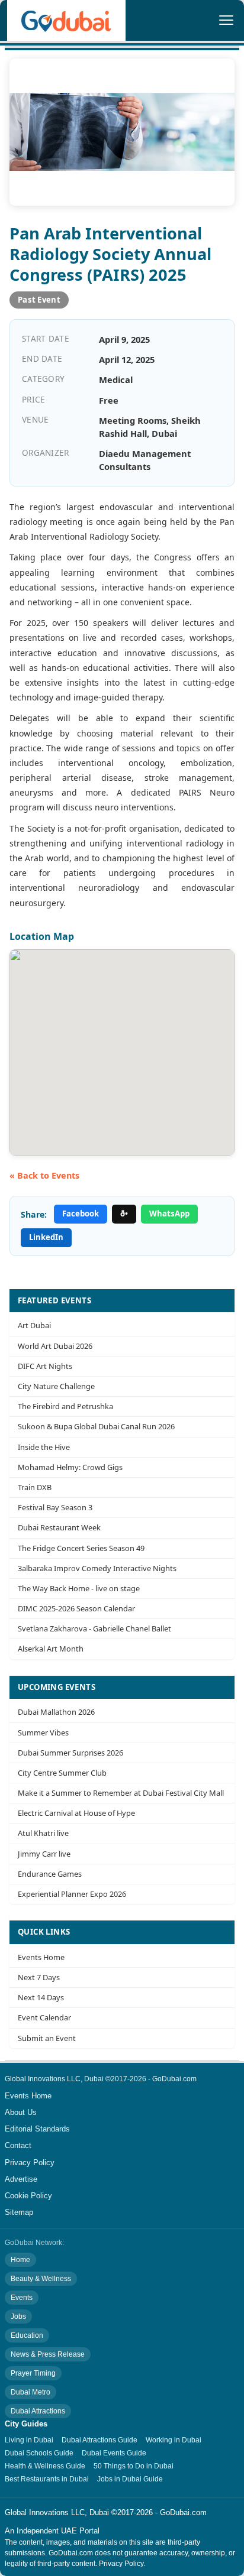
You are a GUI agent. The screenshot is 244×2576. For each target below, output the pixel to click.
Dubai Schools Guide (39, 2453)
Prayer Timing (33, 2373)
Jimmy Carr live (44, 1854)
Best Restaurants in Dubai (47, 2479)
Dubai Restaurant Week (59, 1527)
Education (27, 2335)
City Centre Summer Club (62, 1773)
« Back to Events (44, 1175)
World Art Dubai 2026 (55, 1346)
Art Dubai (34, 1325)
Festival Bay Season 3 (55, 1507)
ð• (124, 1214)
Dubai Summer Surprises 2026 (70, 1753)
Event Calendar (44, 2017)
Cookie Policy (28, 2196)
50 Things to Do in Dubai (134, 2466)
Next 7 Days (39, 1977)
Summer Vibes (43, 1733)
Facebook (81, 1214)
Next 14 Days (41, 1997)
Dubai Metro (30, 2392)
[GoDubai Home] (66, 20)
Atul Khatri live (43, 1833)
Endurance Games (50, 1874)
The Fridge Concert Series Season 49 (81, 1548)
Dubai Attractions (38, 2411)
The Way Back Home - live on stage (79, 1588)
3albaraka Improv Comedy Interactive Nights (97, 1568)
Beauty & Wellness (41, 2279)
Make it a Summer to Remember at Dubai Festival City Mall (121, 1793)
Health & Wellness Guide (45, 2466)
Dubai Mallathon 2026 (56, 1712)
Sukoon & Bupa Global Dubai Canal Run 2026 (96, 1426)
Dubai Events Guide (114, 2453)
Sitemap (19, 2212)
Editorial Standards (37, 2129)
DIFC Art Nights (45, 1366)
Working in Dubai (174, 2440)
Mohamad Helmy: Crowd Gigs (70, 1467)
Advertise (21, 2179)
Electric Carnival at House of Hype (76, 1813)
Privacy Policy (30, 2163)
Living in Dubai (29, 2440)
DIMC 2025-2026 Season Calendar (76, 1608)
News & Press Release (48, 2354)
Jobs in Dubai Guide (130, 2479)
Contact (18, 2145)
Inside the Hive (44, 1447)
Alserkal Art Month (51, 1649)
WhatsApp (169, 1214)
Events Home (41, 1957)
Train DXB (35, 1487)
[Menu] (226, 20)
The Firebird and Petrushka (65, 1406)
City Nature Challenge (56, 1386)
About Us (21, 2112)
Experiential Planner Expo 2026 (72, 1894)
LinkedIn (46, 1237)
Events (22, 2298)
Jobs (18, 2317)
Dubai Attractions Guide (99, 2440)
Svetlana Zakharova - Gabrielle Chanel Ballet (94, 1628)
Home (20, 2260)
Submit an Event (47, 2038)
